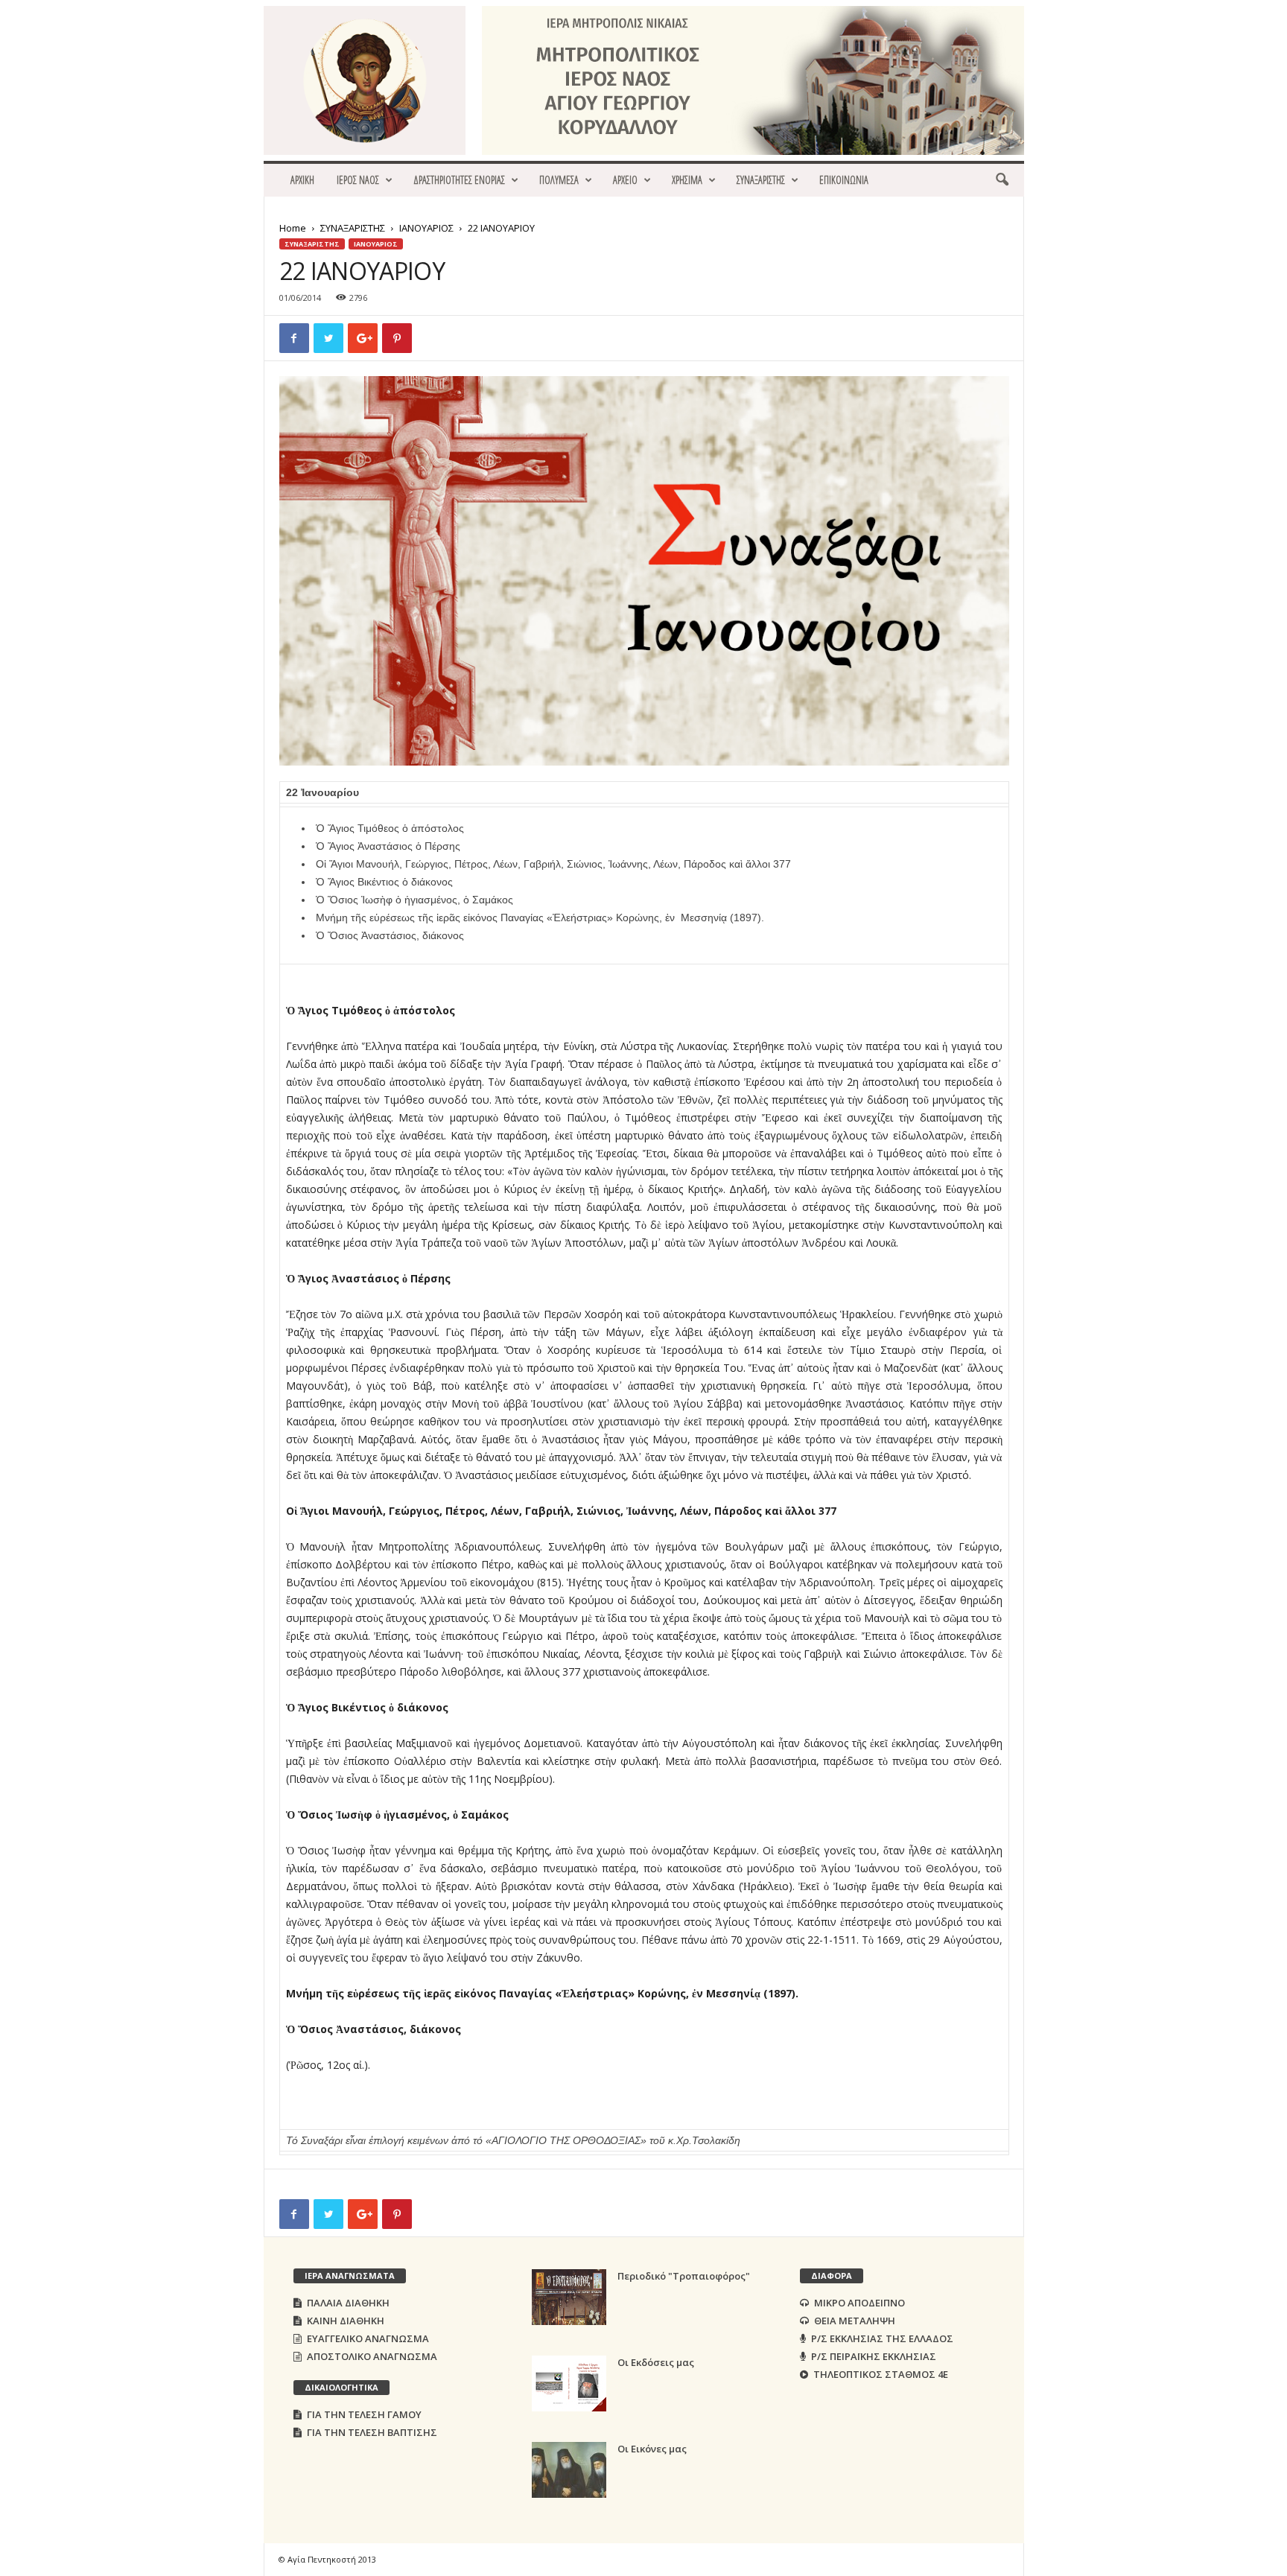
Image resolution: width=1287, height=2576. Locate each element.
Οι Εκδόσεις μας (656, 2362)
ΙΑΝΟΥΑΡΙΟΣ (426, 228)
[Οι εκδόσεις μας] (569, 2383)
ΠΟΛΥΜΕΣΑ (559, 180)
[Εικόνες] (569, 2470)
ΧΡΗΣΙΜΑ (687, 180)
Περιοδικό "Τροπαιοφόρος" (684, 2276)
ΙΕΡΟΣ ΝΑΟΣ (358, 180)
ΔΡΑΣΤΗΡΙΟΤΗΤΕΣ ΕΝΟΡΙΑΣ (459, 180)
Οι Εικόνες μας (652, 2449)
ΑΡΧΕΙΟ (625, 180)
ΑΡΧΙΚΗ (302, 180)
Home (293, 228)
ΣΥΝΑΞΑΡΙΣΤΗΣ (761, 180)
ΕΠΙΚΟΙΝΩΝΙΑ (844, 180)
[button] (1002, 180)
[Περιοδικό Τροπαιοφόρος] (569, 2297)
